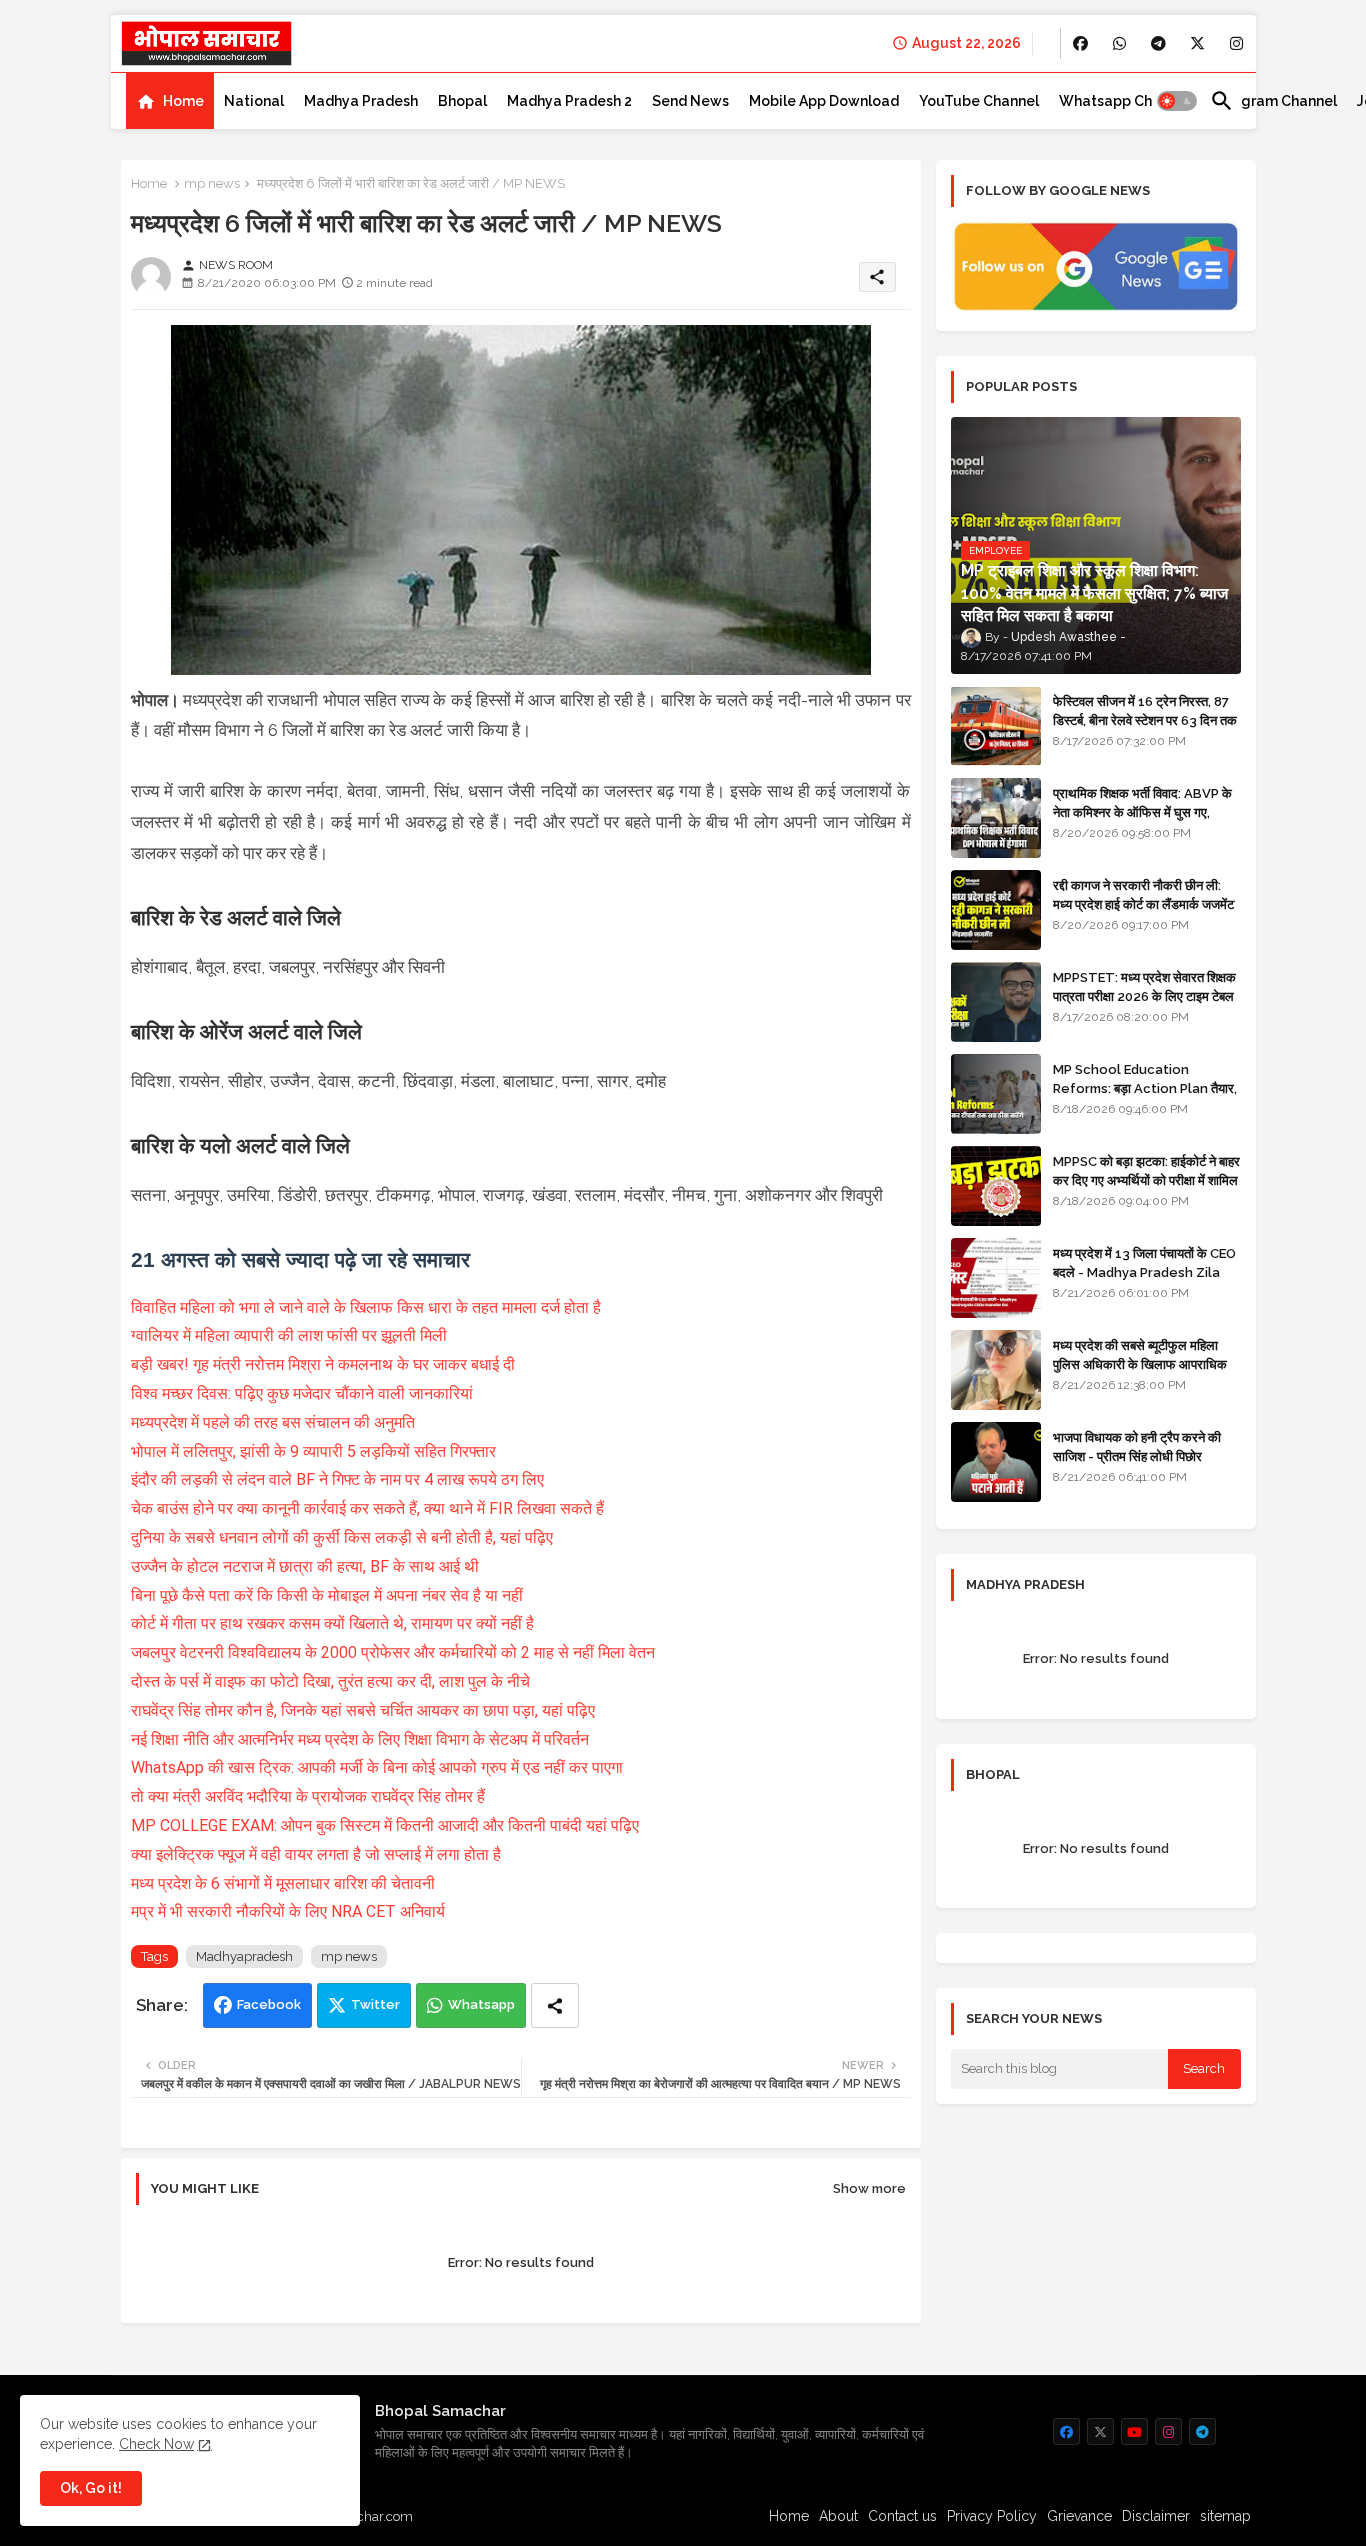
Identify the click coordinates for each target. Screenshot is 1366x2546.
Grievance (1079, 2516)
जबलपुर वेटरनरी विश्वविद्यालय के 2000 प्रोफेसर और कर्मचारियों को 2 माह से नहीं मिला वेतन (395, 1652)
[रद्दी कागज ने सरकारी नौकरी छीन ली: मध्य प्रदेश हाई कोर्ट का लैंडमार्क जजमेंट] (996, 910)
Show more (869, 2188)
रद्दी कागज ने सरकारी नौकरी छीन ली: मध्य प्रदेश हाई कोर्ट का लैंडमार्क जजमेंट (1143, 894)
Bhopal (462, 101)
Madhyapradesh (244, 1956)
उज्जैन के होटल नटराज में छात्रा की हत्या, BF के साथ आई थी (305, 1566)
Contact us (902, 2516)
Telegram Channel (1273, 101)
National (254, 101)
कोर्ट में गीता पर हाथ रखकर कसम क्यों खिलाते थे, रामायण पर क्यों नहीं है (332, 1623)
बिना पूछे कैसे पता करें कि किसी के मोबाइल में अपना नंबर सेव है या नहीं (327, 1595)
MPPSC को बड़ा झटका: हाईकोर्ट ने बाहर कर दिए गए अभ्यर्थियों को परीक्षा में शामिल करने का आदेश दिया (1146, 1179)
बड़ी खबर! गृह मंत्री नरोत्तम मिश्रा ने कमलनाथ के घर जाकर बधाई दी (323, 1364)
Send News (690, 101)
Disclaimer (1156, 2516)
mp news (212, 183)
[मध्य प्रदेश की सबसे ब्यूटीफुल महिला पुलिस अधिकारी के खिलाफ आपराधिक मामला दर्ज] (996, 1370)
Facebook (269, 2004)
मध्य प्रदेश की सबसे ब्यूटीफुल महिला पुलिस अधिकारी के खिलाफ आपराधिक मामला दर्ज (1140, 1363)
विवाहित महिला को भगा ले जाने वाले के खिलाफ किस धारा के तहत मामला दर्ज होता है (368, 1307)
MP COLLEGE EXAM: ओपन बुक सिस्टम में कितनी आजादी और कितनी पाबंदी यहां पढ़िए (385, 1825)
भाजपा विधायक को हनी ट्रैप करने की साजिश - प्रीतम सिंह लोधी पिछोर (1137, 1446)
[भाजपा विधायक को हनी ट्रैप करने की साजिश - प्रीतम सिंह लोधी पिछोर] (996, 1462)
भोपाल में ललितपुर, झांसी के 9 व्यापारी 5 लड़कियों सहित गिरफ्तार (313, 1451)
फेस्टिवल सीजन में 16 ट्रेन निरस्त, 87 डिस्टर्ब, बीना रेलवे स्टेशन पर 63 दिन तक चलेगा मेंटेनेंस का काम (1145, 719)
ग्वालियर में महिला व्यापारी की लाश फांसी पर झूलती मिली (289, 1335)
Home (183, 101)
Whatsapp (481, 2004)
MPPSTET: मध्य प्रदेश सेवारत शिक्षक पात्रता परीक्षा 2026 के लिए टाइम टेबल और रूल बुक (1144, 995)
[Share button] (555, 2005)
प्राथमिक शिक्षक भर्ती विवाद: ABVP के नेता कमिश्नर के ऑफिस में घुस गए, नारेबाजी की (1142, 811)
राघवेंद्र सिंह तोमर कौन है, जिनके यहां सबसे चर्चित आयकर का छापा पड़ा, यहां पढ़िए (363, 1710)
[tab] (170, 101)
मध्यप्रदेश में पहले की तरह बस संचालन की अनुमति (273, 1422)
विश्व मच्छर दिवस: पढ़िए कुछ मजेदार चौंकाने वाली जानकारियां (302, 1393)
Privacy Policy (992, 2516)
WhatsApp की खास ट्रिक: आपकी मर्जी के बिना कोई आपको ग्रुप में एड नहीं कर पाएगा (377, 1767)
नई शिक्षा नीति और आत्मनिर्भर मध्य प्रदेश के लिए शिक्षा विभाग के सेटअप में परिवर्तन (360, 1739)
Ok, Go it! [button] (91, 2488)
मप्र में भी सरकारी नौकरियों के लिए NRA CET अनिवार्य (288, 1911)
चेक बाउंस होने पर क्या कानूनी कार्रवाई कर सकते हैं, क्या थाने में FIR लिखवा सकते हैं (369, 1508)
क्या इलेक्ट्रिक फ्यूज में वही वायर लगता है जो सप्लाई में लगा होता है (316, 1854)
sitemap (1225, 2516)
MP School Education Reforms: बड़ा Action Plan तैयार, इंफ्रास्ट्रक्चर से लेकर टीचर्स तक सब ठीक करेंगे (1145, 1097)
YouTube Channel (979, 101)
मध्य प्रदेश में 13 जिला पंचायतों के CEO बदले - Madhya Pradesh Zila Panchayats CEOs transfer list (1144, 1281)
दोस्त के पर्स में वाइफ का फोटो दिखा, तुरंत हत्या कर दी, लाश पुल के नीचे (330, 1681)
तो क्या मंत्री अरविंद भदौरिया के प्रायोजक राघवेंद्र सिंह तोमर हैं (308, 1796)
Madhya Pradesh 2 (569, 101)
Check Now (156, 2444)
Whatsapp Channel (1124, 101)
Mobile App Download (824, 101)
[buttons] (1080, 43)
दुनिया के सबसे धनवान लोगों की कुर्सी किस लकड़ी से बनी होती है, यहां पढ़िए (342, 1537)
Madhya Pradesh (361, 101)
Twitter (375, 2004)
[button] (1177, 101)
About (838, 2516)
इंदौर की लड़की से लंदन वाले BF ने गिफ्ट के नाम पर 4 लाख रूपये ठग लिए (337, 1479)
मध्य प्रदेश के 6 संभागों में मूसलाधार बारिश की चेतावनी (283, 1883)
